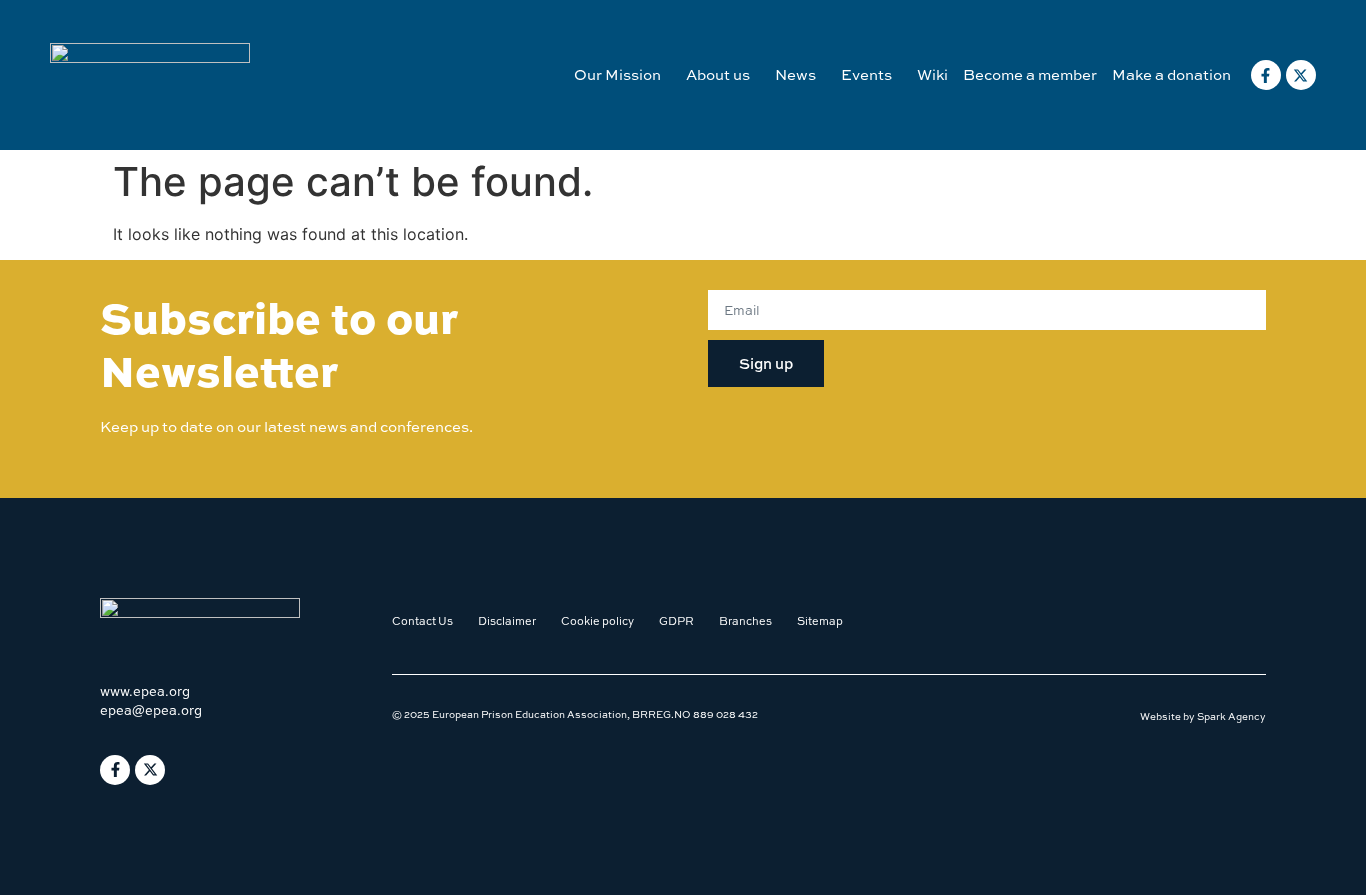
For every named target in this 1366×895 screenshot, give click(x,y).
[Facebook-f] (1266, 75)
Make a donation (1171, 74)
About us (718, 74)
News (795, 74)
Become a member (1030, 74)
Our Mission (617, 74)
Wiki (932, 74)
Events (866, 74)
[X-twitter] (1301, 75)
